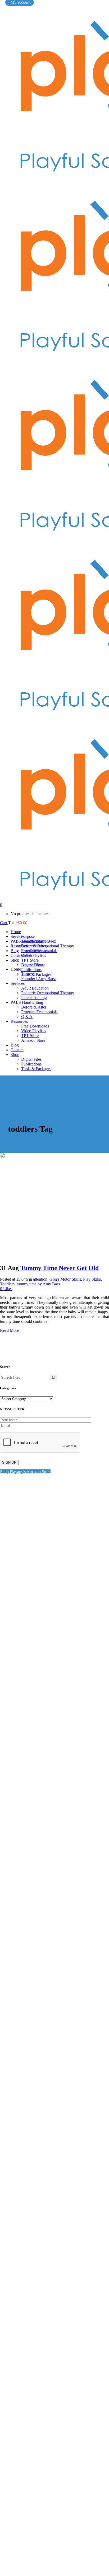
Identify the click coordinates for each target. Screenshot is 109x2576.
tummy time (27, 1284)
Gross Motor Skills (65, 1279)
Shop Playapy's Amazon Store (25, 1472)
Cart (4, 923)
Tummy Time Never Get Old (60, 1268)
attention (40, 1279)
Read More (9, 1330)
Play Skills (92, 1279)
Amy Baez (52, 1284)
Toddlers (7, 1284)
